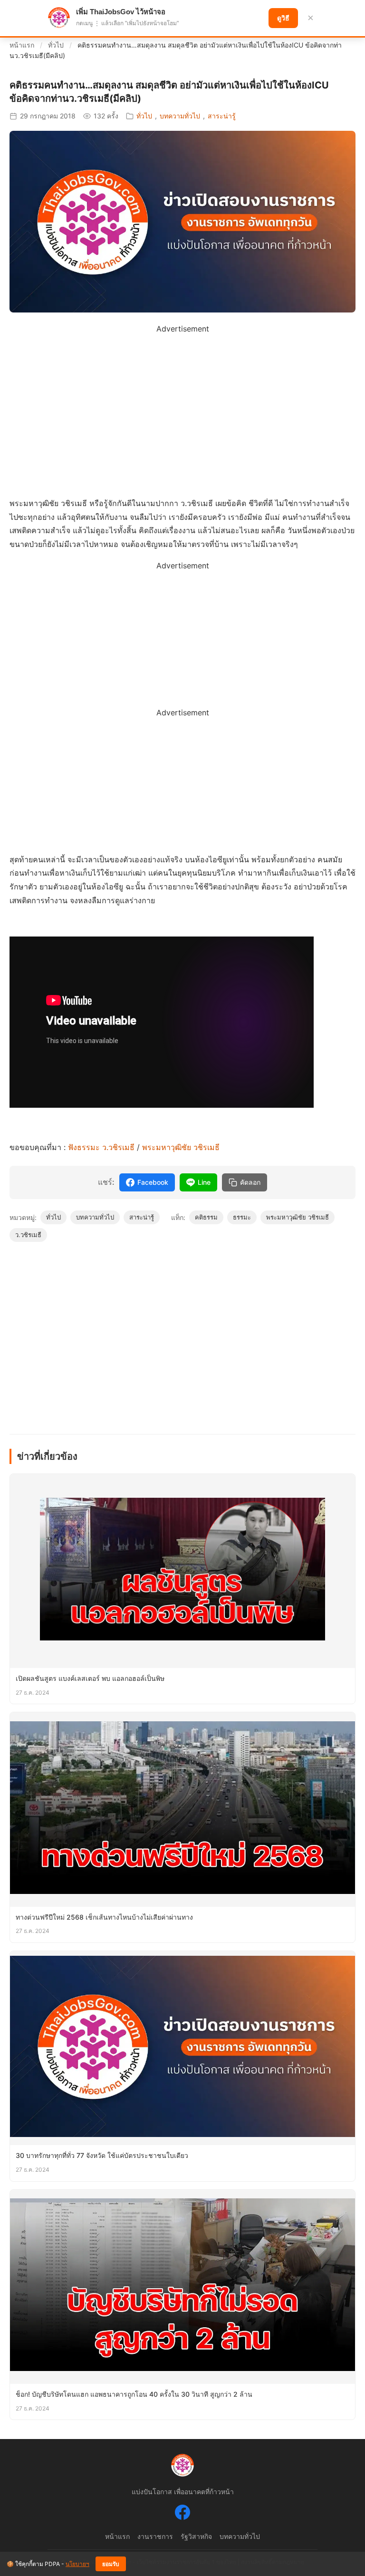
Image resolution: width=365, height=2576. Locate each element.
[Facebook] (182, 2514)
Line (204, 1182)
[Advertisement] (182, 402)
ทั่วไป (56, 45)
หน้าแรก (22, 45)
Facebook (153, 1182)
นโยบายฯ (77, 2564)
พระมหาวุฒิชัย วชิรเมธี (181, 1147)
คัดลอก (250, 1182)
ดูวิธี (283, 18)
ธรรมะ (242, 1217)
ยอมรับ (111, 2564)
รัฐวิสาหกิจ (196, 2536)
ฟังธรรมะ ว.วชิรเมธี (102, 1147)
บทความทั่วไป (180, 116)
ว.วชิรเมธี (28, 1235)
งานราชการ (155, 2536)
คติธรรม (206, 1217)
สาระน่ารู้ (222, 116)
